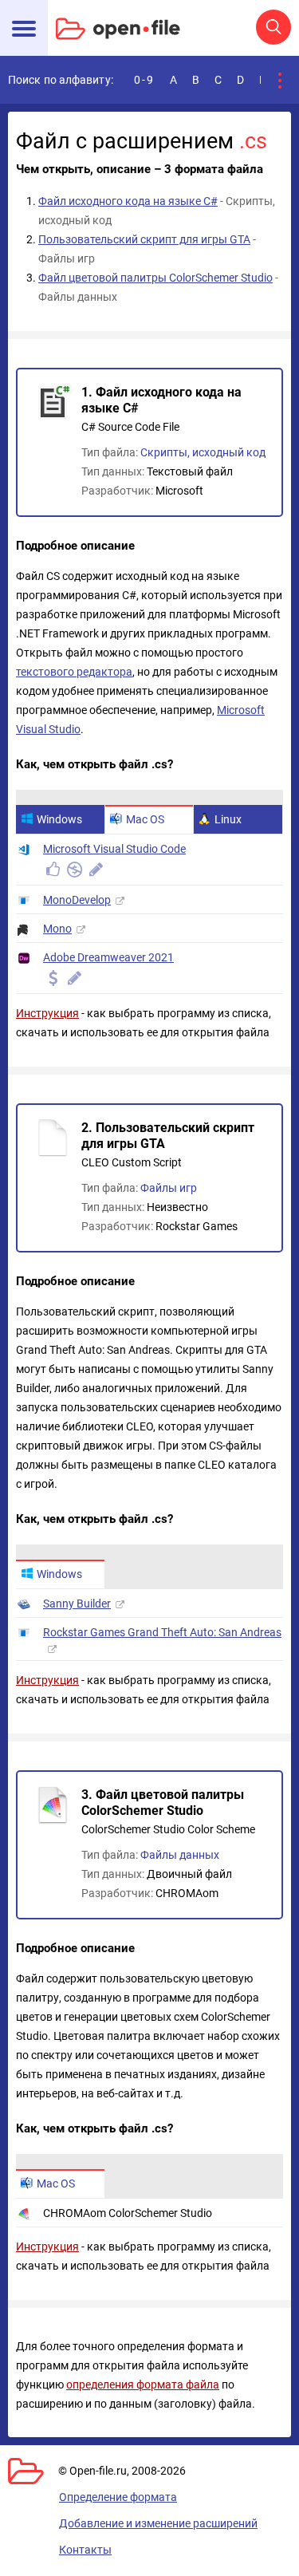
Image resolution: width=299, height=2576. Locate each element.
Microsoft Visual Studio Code (114, 849)
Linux (228, 819)
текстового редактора (74, 672)
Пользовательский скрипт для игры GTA (144, 239)
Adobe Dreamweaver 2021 (108, 957)
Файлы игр (169, 1188)
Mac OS (145, 819)
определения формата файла (143, 2385)
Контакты (85, 2550)
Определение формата (118, 2497)
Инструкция (47, 1013)
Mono (57, 929)
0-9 (144, 80)
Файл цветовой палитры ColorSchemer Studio (155, 278)
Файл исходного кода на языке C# (128, 201)
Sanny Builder (77, 1604)
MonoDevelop (77, 900)
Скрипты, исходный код (203, 452)
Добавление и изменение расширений (158, 2523)
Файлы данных (180, 1855)
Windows (59, 819)
